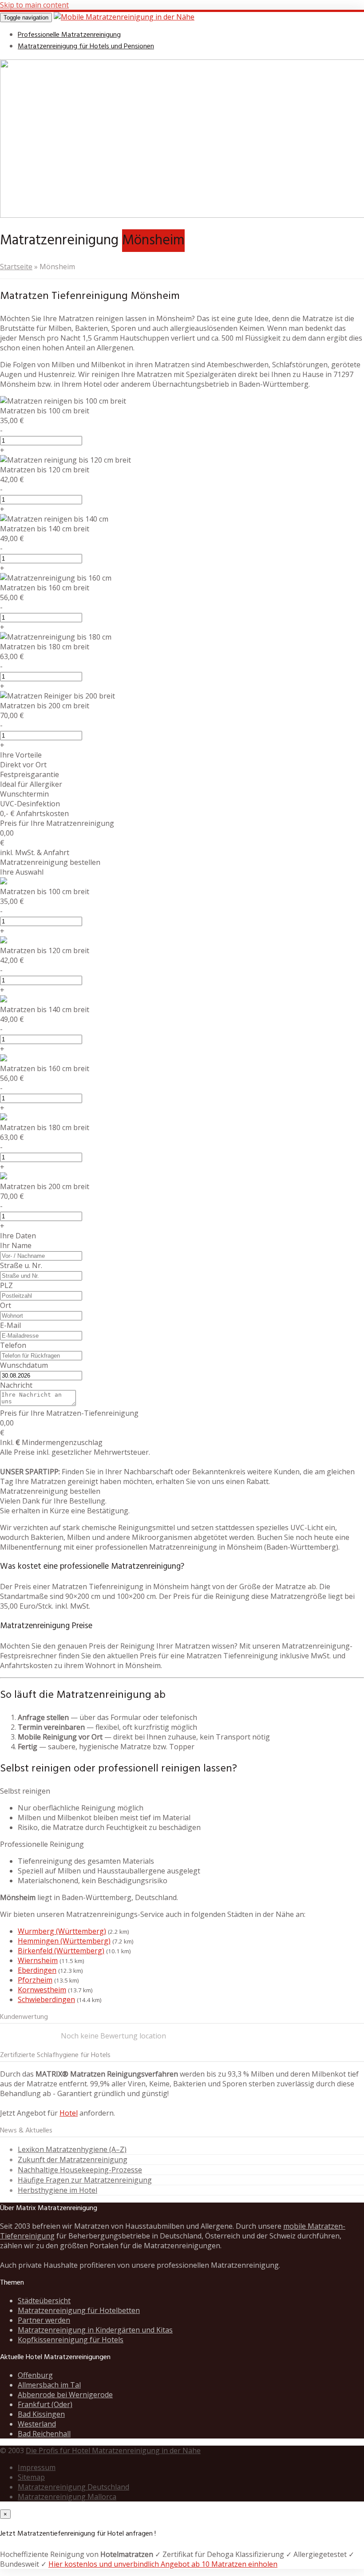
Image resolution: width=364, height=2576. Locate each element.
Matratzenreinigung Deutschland (73, 2487)
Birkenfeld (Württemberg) (61, 1951)
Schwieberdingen (46, 1999)
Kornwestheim (42, 1990)
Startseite (16, 267)
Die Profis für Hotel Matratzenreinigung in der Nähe (113, 2450)
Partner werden (44, 2320)
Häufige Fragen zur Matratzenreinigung (85, 2180)
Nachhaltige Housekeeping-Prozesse (80, 2170)
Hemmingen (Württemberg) (64, 1941)
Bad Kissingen (41, 2414)
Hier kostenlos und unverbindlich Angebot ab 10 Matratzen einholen (163, 2564)
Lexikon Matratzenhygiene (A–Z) (72, 2149)
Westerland (37, 2424)
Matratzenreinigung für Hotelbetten (79, 2310)
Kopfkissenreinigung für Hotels (71, 2340)
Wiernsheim (38, 1960)
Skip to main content (34, 5)
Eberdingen (37, 1970)
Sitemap (31, 2477)
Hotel (69, 2113)
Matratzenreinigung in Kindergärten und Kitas (95, 2330)
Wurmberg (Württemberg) (62, 1931)
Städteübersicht (44, 2301)
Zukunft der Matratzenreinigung (73, 2160)
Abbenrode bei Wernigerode (65, 2395)
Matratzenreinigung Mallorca (67, 2497)
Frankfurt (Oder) (45, 2404)
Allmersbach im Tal (49, 2385)
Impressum (37, 2467)
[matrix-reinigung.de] (124, 17)
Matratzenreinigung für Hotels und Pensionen (86, 47)
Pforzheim (35, 1980)
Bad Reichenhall (44, 2434)
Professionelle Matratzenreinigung (69, 35)
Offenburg (35, 2375)
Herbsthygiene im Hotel (57, 2190)
